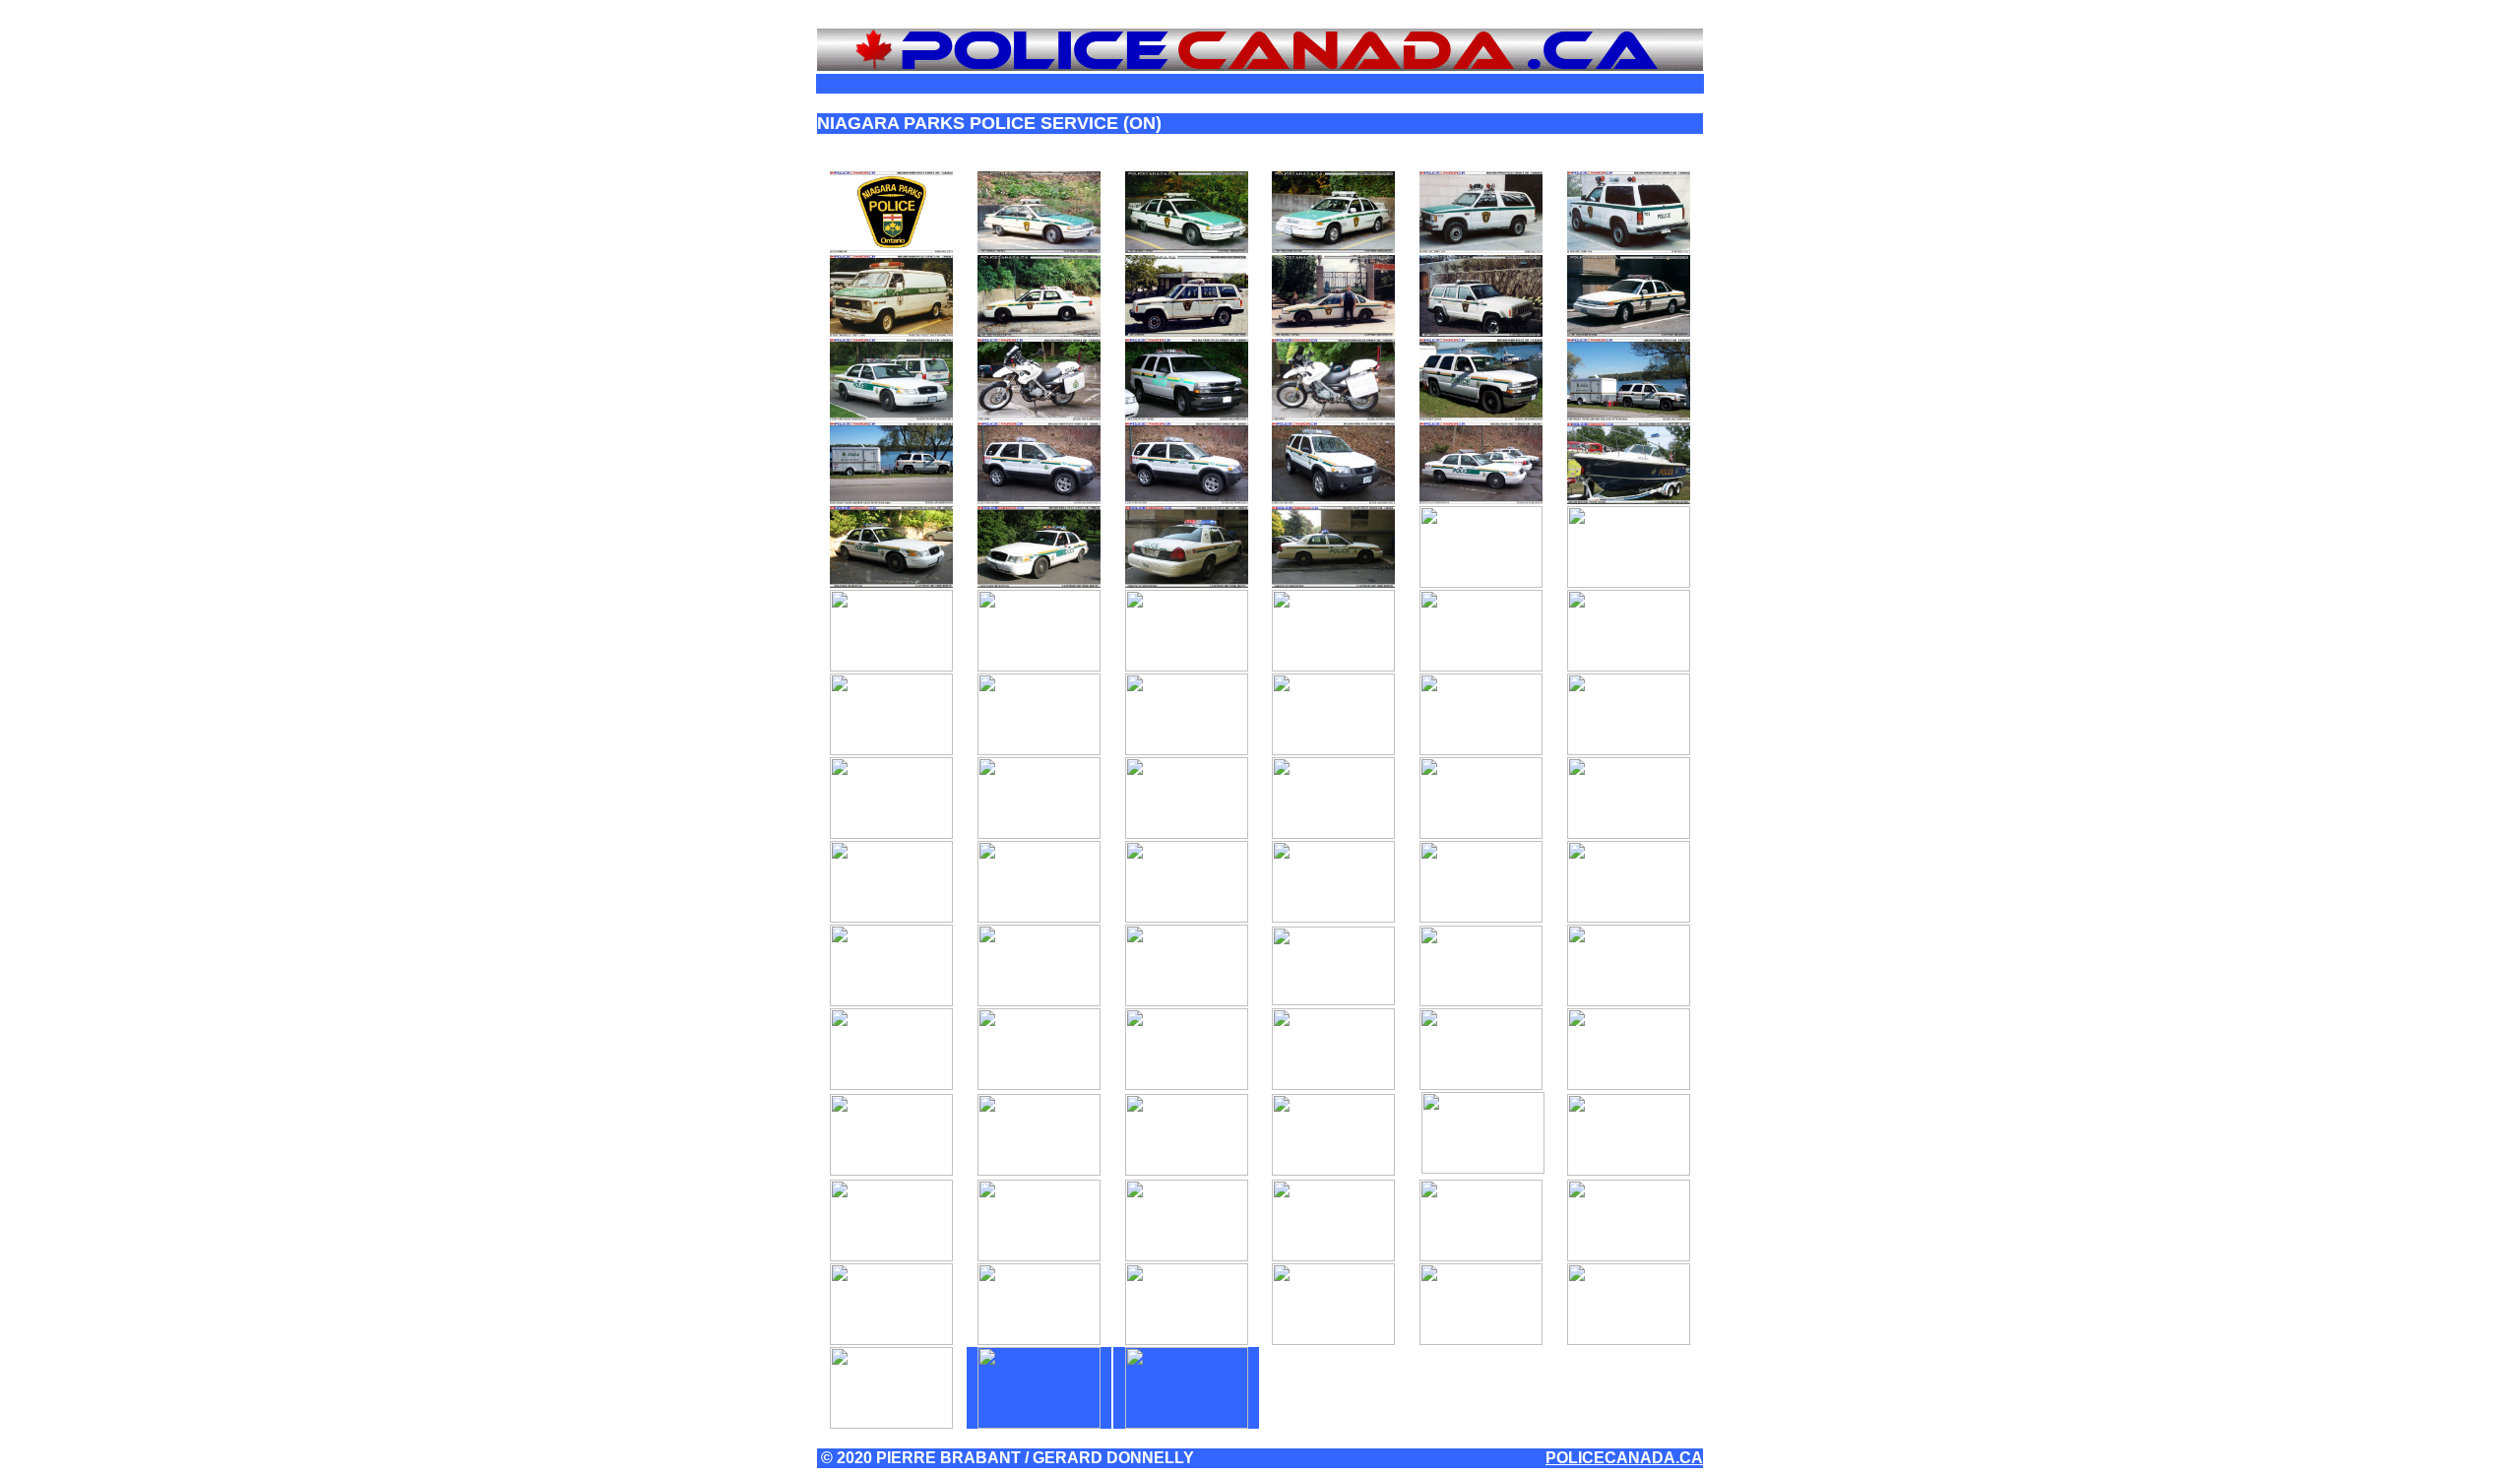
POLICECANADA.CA (1624, 1458)
